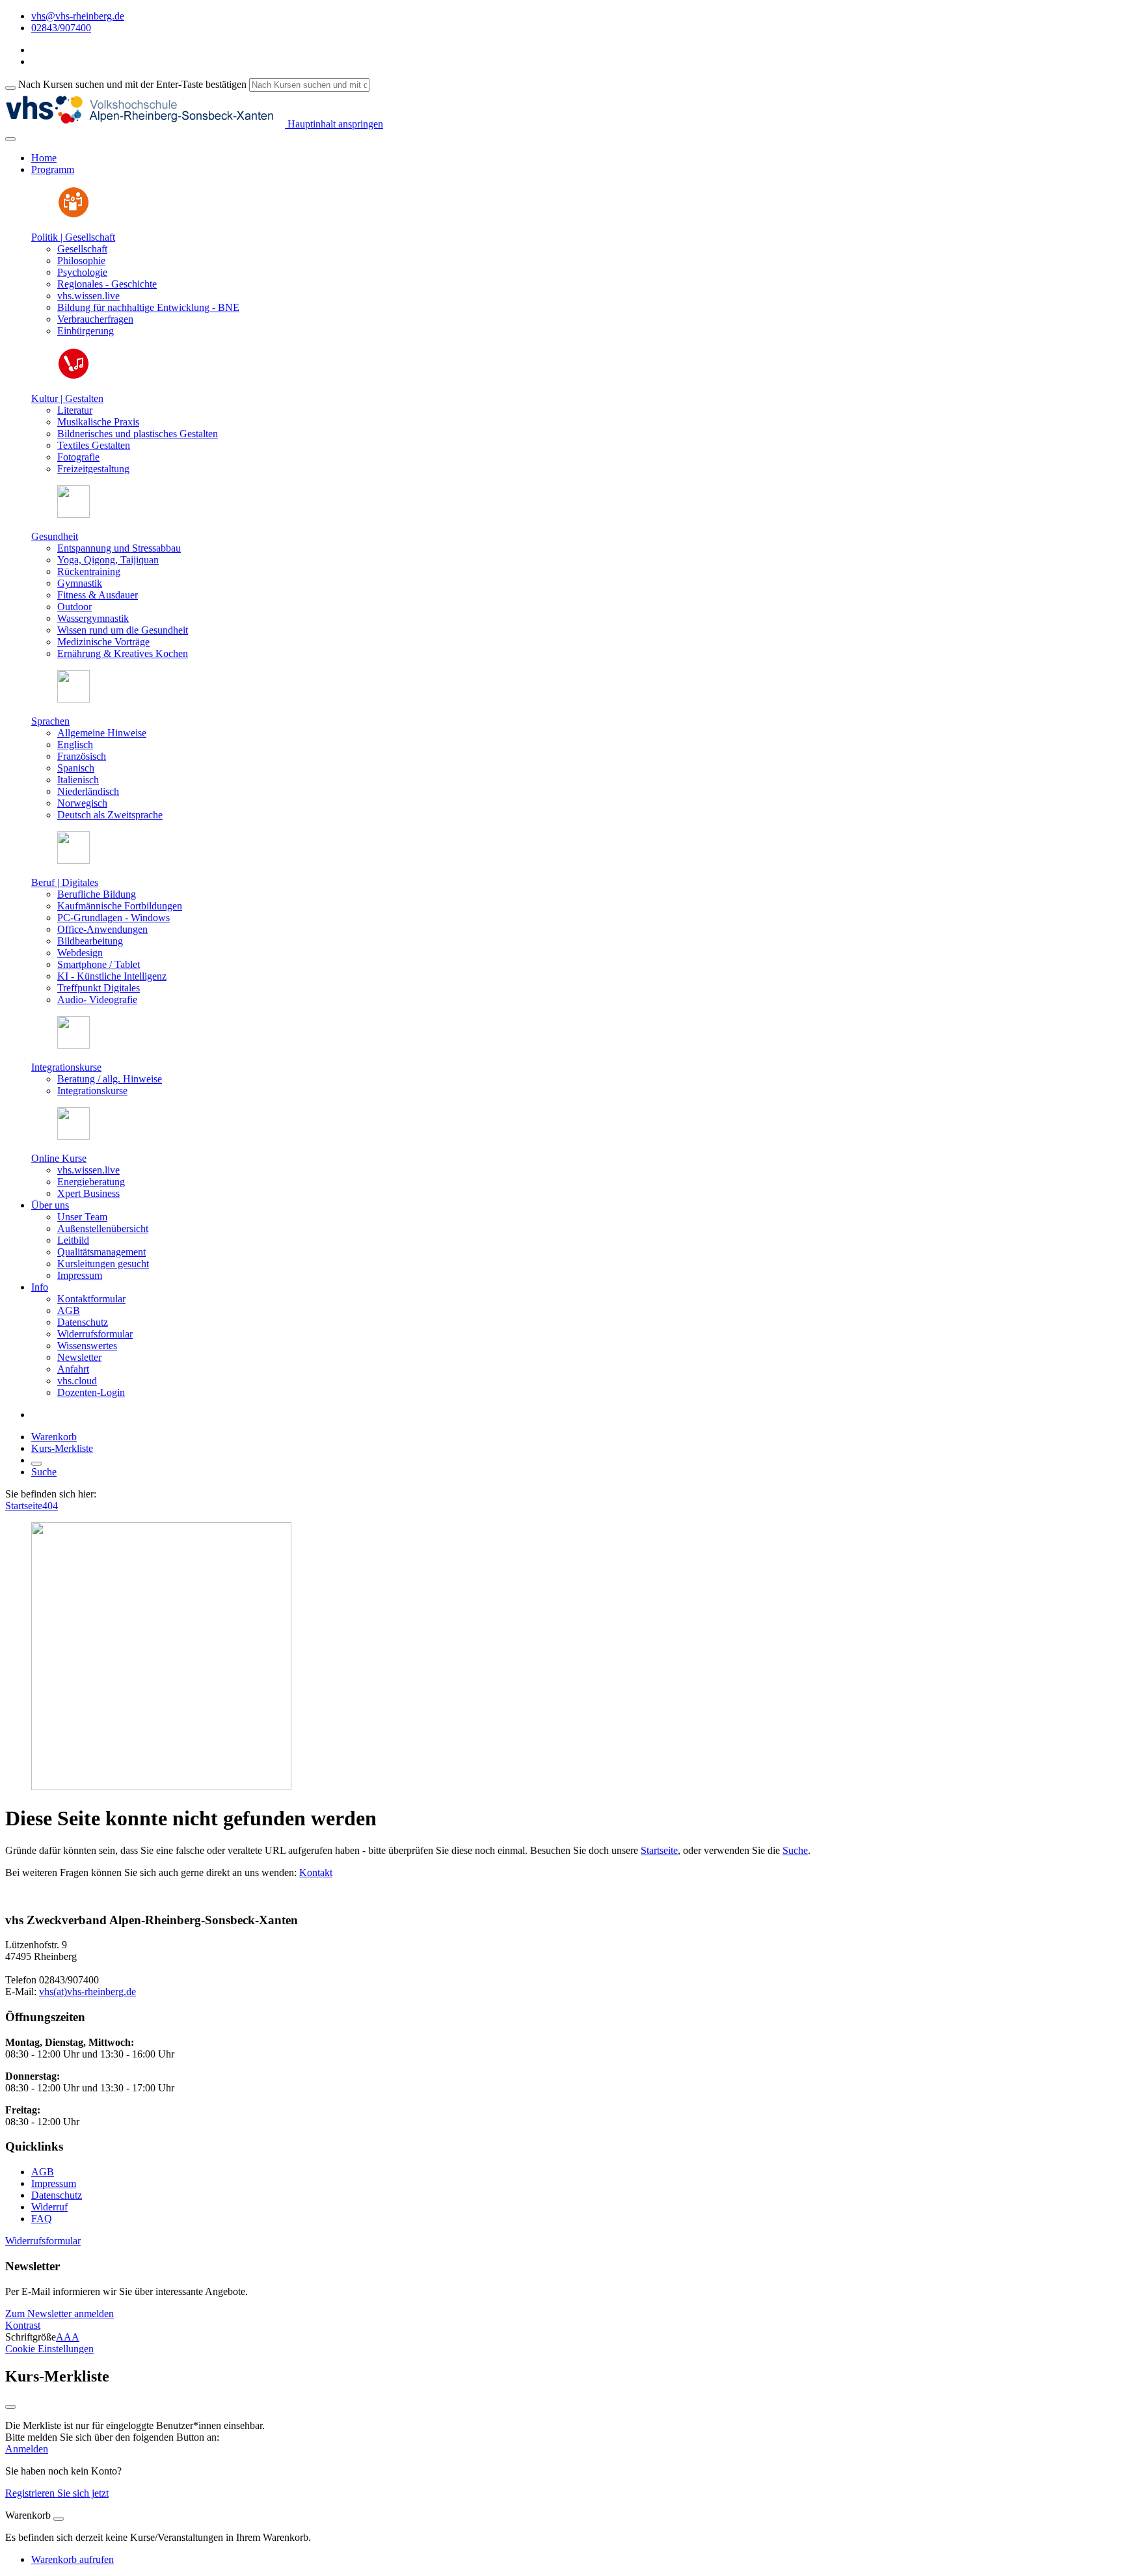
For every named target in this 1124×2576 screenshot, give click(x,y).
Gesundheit (55, 536)
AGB (69, 1310)
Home (44, 158)
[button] (43, 2241)
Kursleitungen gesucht (103, 1264)
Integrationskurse (66, 1067)
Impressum (80, 1275)
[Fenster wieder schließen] (10, 2407)
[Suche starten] (10, 88)
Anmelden (27, 2449)
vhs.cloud (77, 1381)
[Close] (59, 2519)
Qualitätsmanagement (101, 1252)
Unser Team (82, 1217)
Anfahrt (73, 1369)
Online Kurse (59, 1158)
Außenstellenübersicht (103, 1228)
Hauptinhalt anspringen (334, 124)
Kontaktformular (91, 1299)
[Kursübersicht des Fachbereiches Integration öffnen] (74, 1045)
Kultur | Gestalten (67, 398)
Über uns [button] (50, 1205)
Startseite (24, 1506)
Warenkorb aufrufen (73, 2559)
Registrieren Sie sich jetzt (57, 2493)
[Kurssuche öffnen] (36, 1464)
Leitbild (73, 1240)
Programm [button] (53, 169)
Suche (44, 1472)
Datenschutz (83, 1322)
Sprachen (50, 721)
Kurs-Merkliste (62, 1448)
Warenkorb (54, 1437)
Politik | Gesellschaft (73, 237)
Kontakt (316, 1872)
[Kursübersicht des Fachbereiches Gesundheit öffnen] (74, 514)
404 (50, 1506)
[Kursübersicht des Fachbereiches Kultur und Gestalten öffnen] (74, 376)
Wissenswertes (87, 1346)
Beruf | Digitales (65, 882)
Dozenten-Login (91, 1392)
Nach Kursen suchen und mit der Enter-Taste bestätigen (132, 84)
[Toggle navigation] (10, 139)
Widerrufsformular (95, 1334)
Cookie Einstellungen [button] (49, 2349)
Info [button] (40, 1287)
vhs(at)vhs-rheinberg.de (87, 1992)
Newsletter (79, 1357)
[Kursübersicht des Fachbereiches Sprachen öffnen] (74, 699)
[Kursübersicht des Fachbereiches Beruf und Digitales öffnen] (74, 860)
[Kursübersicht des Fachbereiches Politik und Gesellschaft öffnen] (74, 215)
